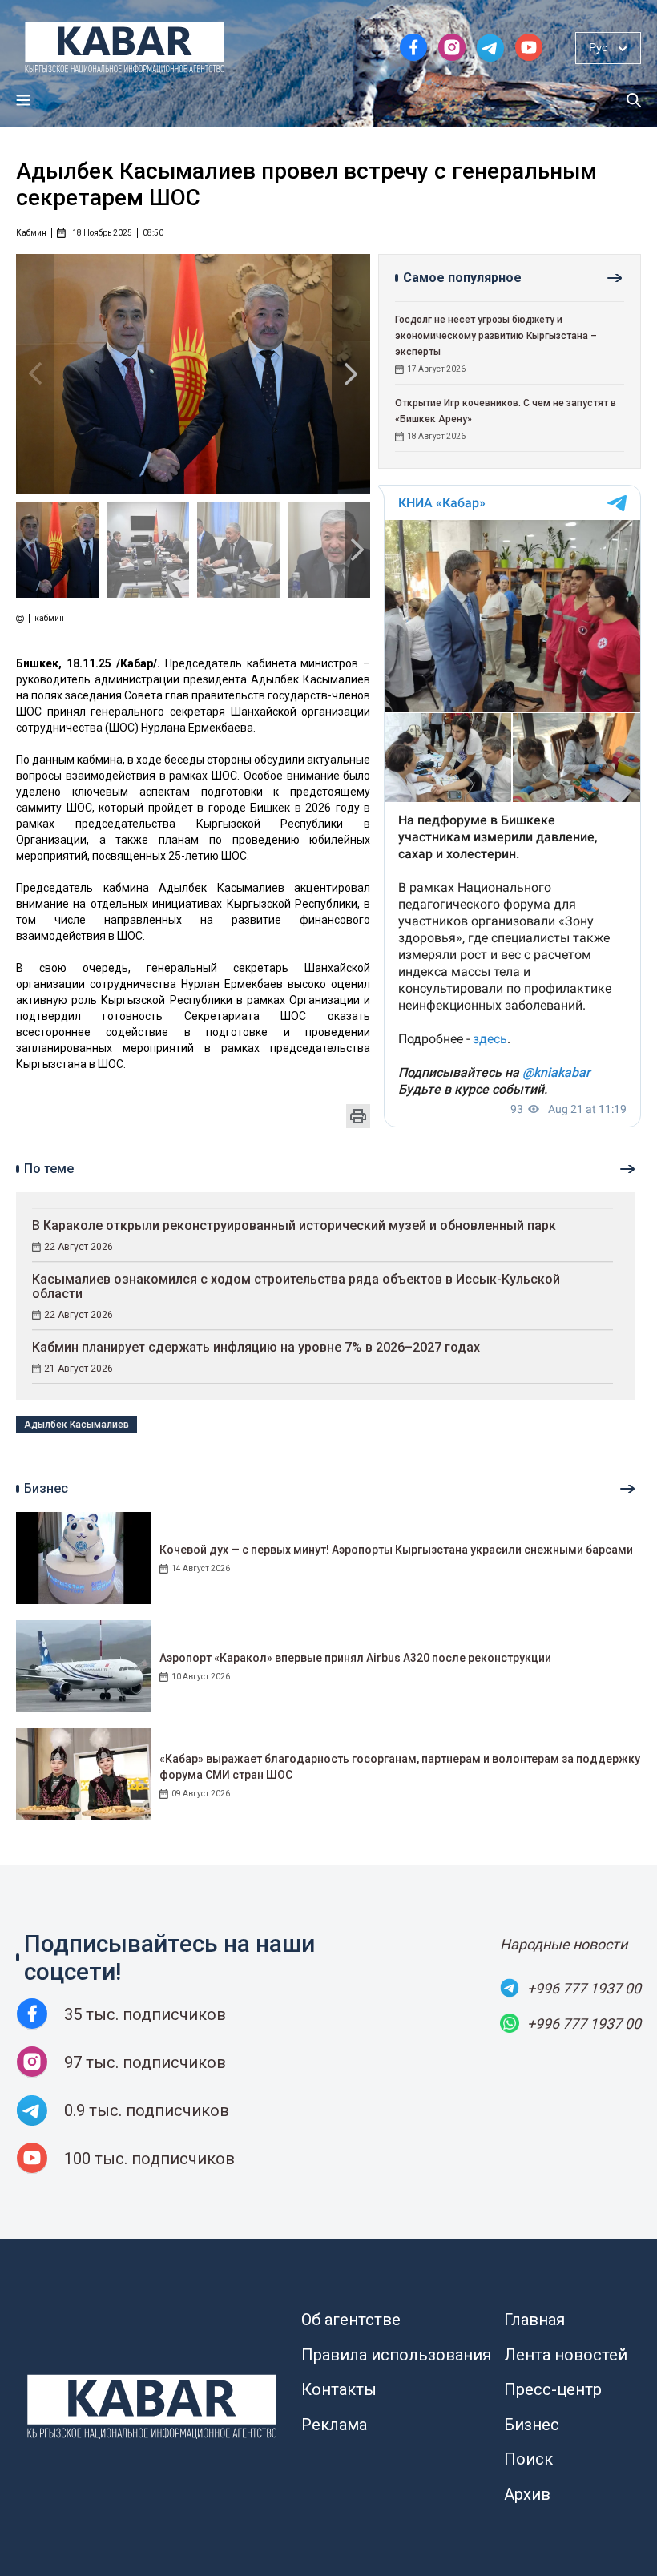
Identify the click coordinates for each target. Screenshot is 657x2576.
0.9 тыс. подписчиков (147, 2110)
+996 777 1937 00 (584, 1988)
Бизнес (532, 2425)
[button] (351, 374)
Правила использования (396, 2355)
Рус (598, 47)
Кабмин (31, 233)
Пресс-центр (553, 2389)
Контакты (339, 2389)
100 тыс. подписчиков (149, 2159)
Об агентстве (351, 2320)
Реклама (334, 2425)
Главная (534, 2320)
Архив (527, 2494)
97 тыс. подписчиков (145, 2062)
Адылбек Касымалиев (77, 1425)
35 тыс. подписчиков (145, 2014)
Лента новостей (566, 2355)
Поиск (528, 2459)
